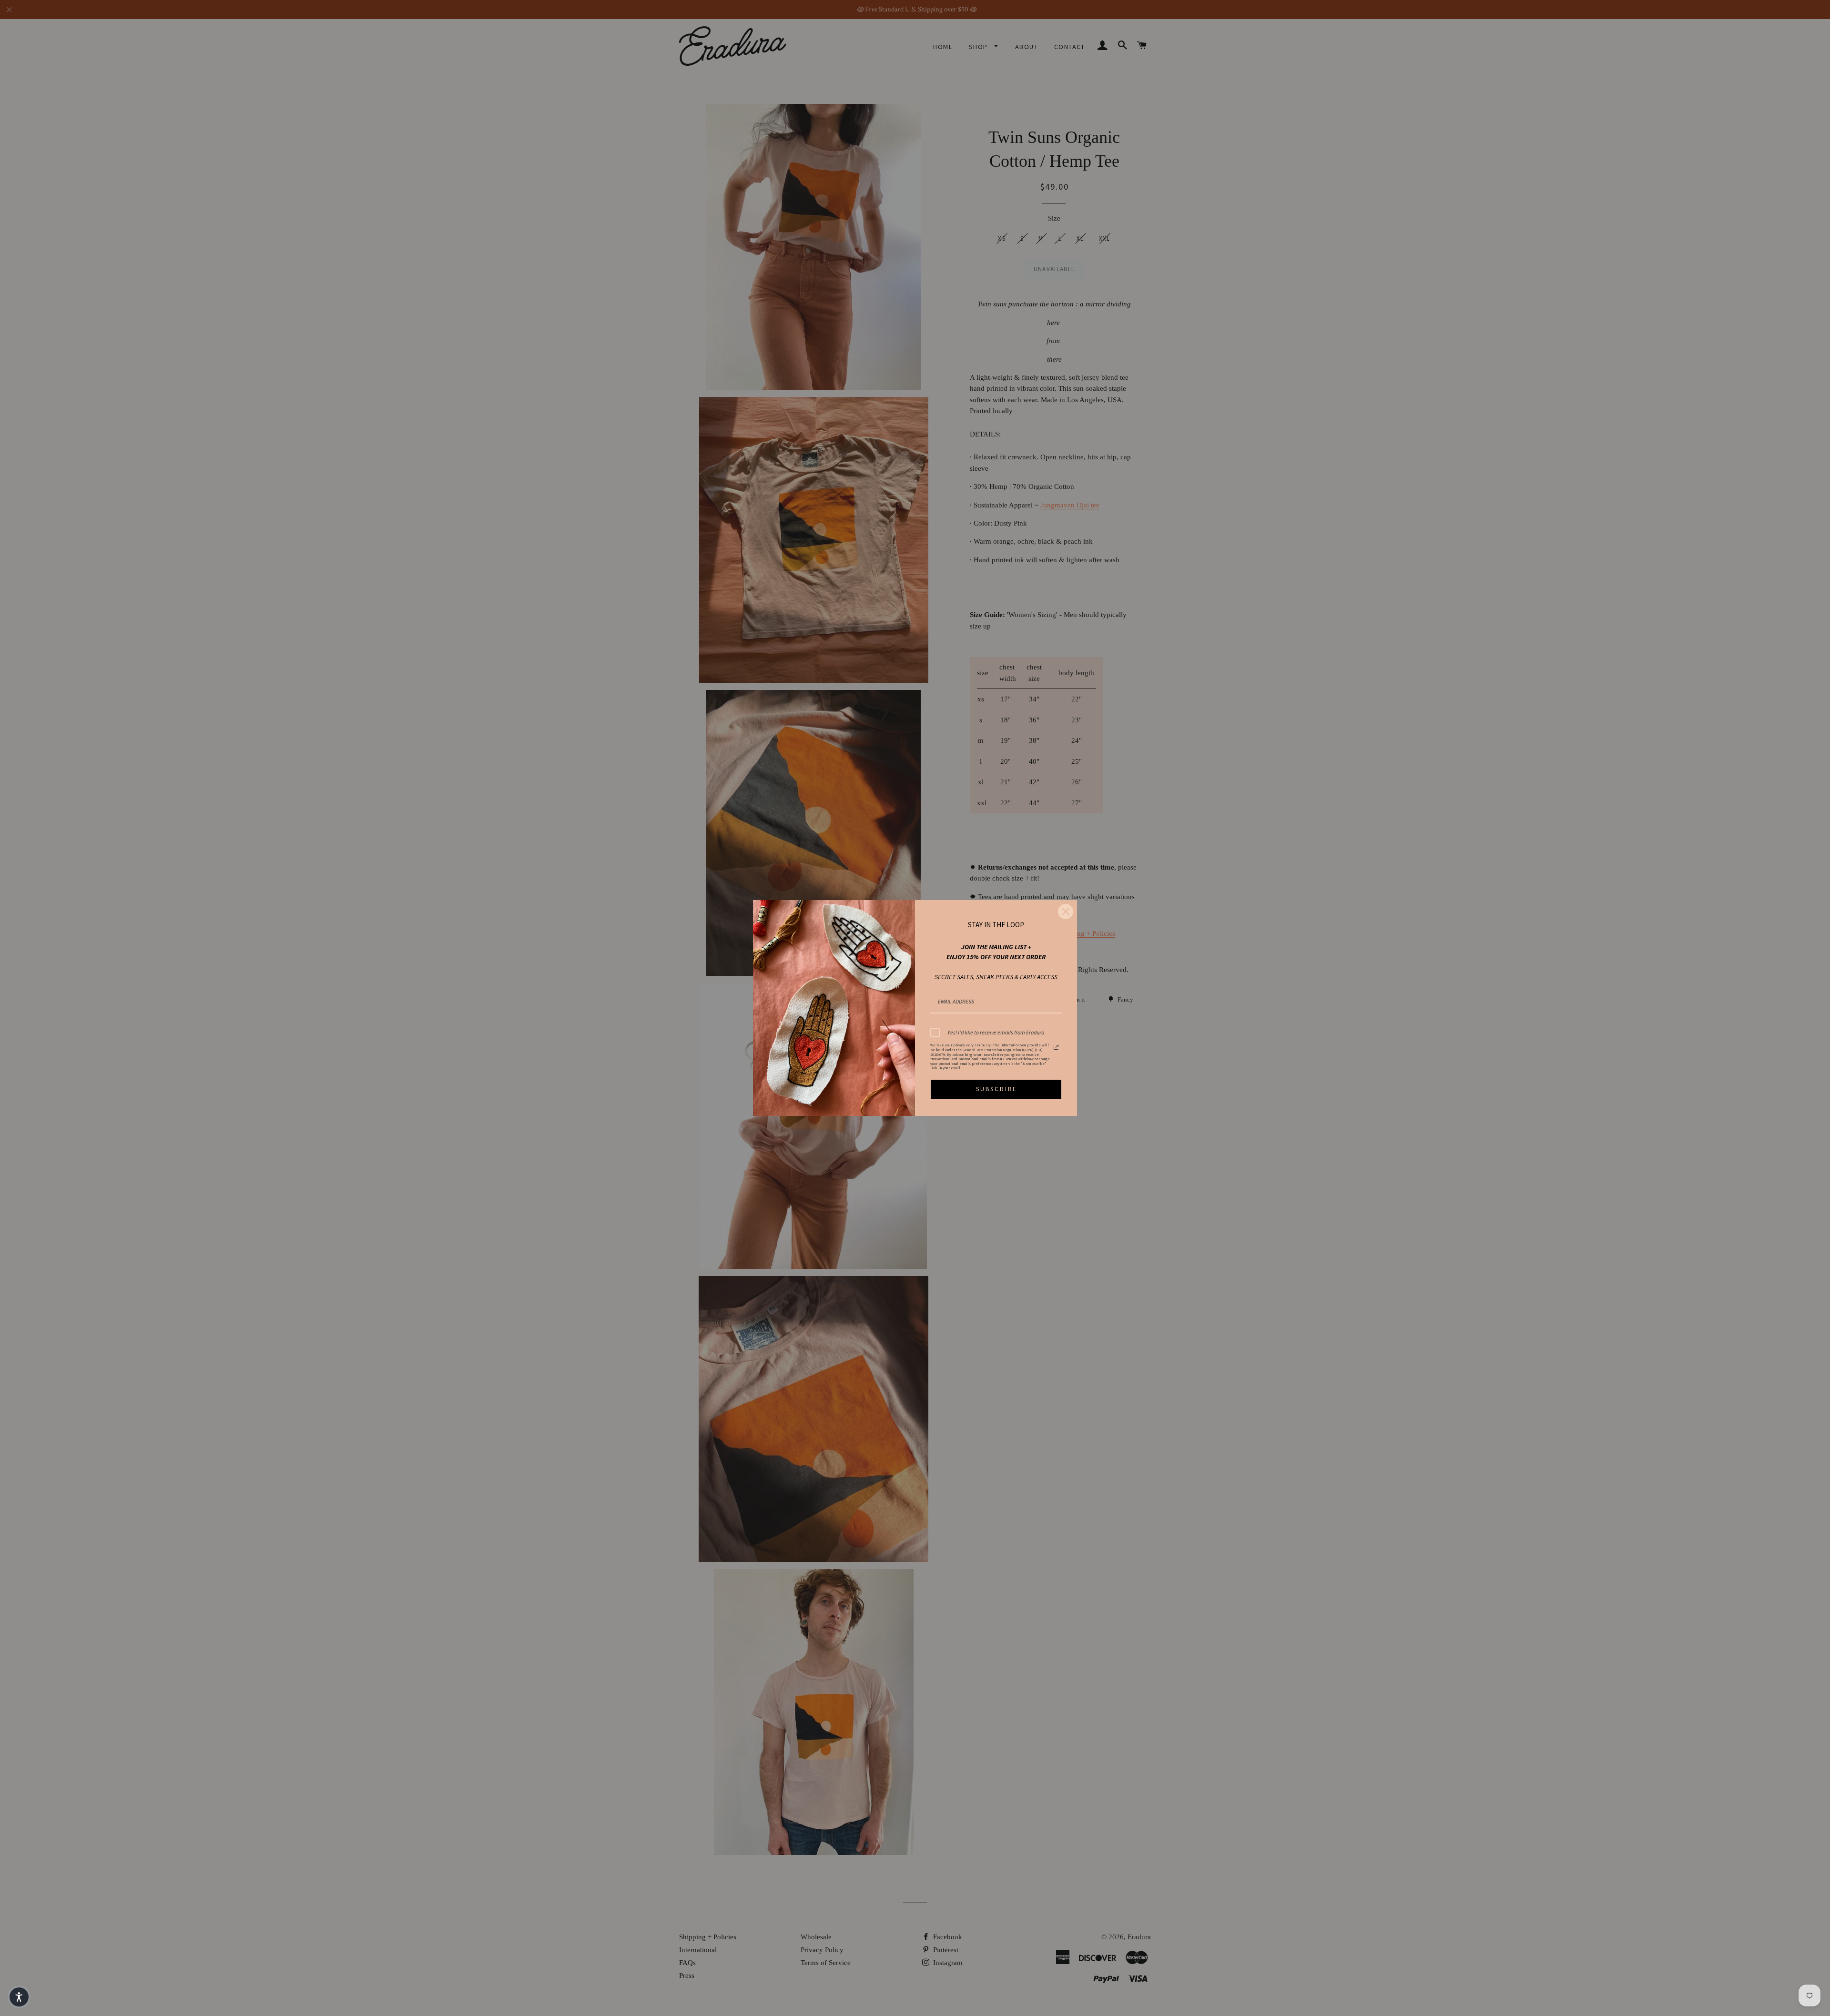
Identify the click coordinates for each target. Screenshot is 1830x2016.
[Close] (1066, 912)
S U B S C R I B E (996, 1089)
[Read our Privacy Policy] (1056, 1047)
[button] (19, 1997)
